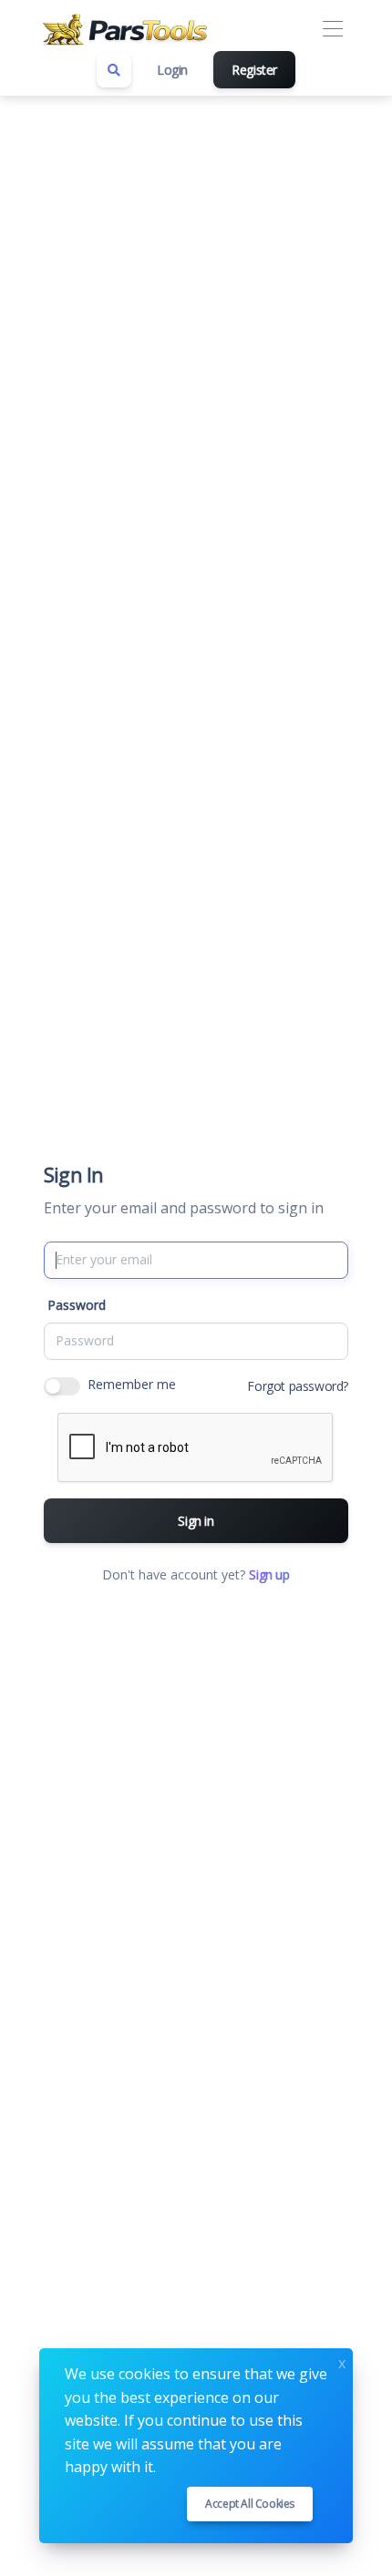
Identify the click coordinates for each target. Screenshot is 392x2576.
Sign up (269, 1574)
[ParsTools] (128, 29)
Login (172, 70)
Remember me (132, 1384)
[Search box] (114, 70)
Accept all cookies (250, 2504)
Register (254, 70)
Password (77, 1305)
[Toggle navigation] (332, 30)
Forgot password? (298, 1386)
